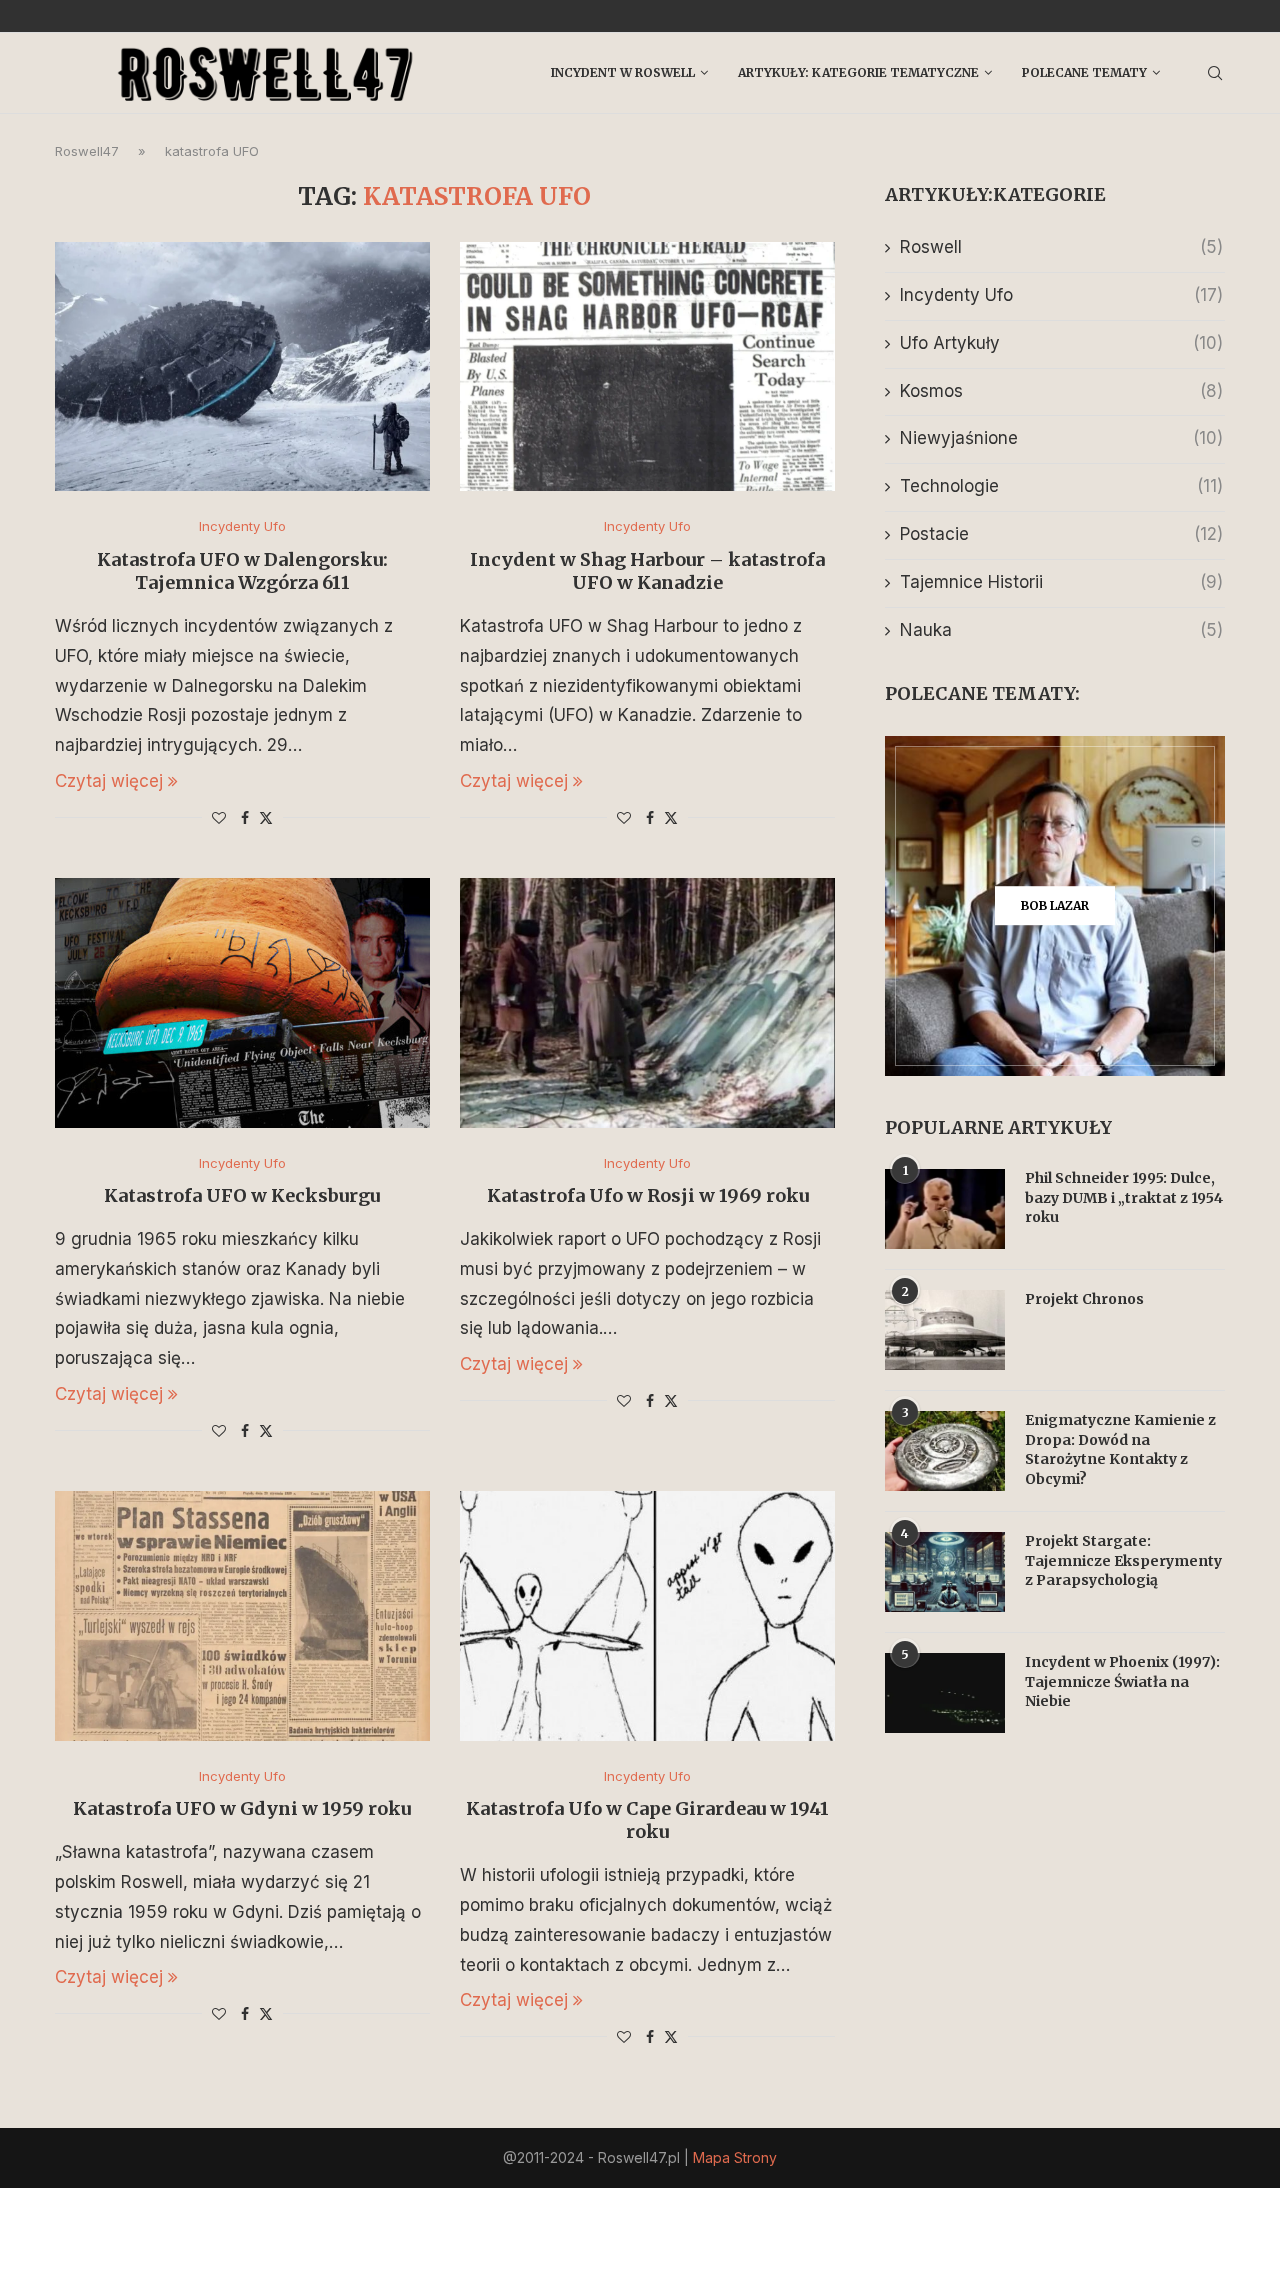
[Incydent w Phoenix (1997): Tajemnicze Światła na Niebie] (945, 1693)
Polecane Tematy (1084, 72)
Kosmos (1061, 391)
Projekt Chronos (1084, 1299)
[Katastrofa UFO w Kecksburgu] (242, 1003)
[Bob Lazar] (1055, 906)
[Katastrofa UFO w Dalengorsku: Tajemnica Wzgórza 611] (242, 367)
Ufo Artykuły (1061, 343)
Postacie (1061, 534)
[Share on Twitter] (266, 817)
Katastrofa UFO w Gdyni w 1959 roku (242, 1808)
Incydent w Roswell (623, 72)
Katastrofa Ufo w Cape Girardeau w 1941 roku (647, 1820)
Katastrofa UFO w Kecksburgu (242, 1195)
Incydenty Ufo (1061, 295)
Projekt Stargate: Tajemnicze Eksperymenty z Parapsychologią (1123, 1560)
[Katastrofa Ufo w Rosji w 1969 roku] (647, 1003)
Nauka (1061, 630)
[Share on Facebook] (245, 817)
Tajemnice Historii (1061, 582)
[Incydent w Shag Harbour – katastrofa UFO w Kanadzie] (647, 367)
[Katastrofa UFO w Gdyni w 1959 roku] (242, 1616)
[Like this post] (219, 817)
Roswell (1061, 247)
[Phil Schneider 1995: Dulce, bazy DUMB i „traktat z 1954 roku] (945, 1209)
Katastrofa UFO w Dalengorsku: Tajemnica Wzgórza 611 (242, 571)
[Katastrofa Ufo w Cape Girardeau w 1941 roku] (647, 1616)
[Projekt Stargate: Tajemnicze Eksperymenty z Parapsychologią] (945, 1572)
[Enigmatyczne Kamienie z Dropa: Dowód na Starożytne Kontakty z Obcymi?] (945, 1451)
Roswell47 (87, 151)
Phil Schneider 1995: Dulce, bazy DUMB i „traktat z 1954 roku (1124, 1197)
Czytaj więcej (109, 781)
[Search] (1215, 73)
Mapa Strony (735, 2157)
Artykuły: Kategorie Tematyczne (858, 72)
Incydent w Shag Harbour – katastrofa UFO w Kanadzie (647, 571)
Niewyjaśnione (1061, 438)
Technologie (1061, 486)
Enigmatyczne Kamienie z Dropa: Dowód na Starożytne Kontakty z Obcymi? (1120, 1449)
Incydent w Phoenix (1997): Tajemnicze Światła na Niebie (1122, 1681)
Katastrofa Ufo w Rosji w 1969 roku (648, 1195)
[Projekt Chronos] (945, 1330)
